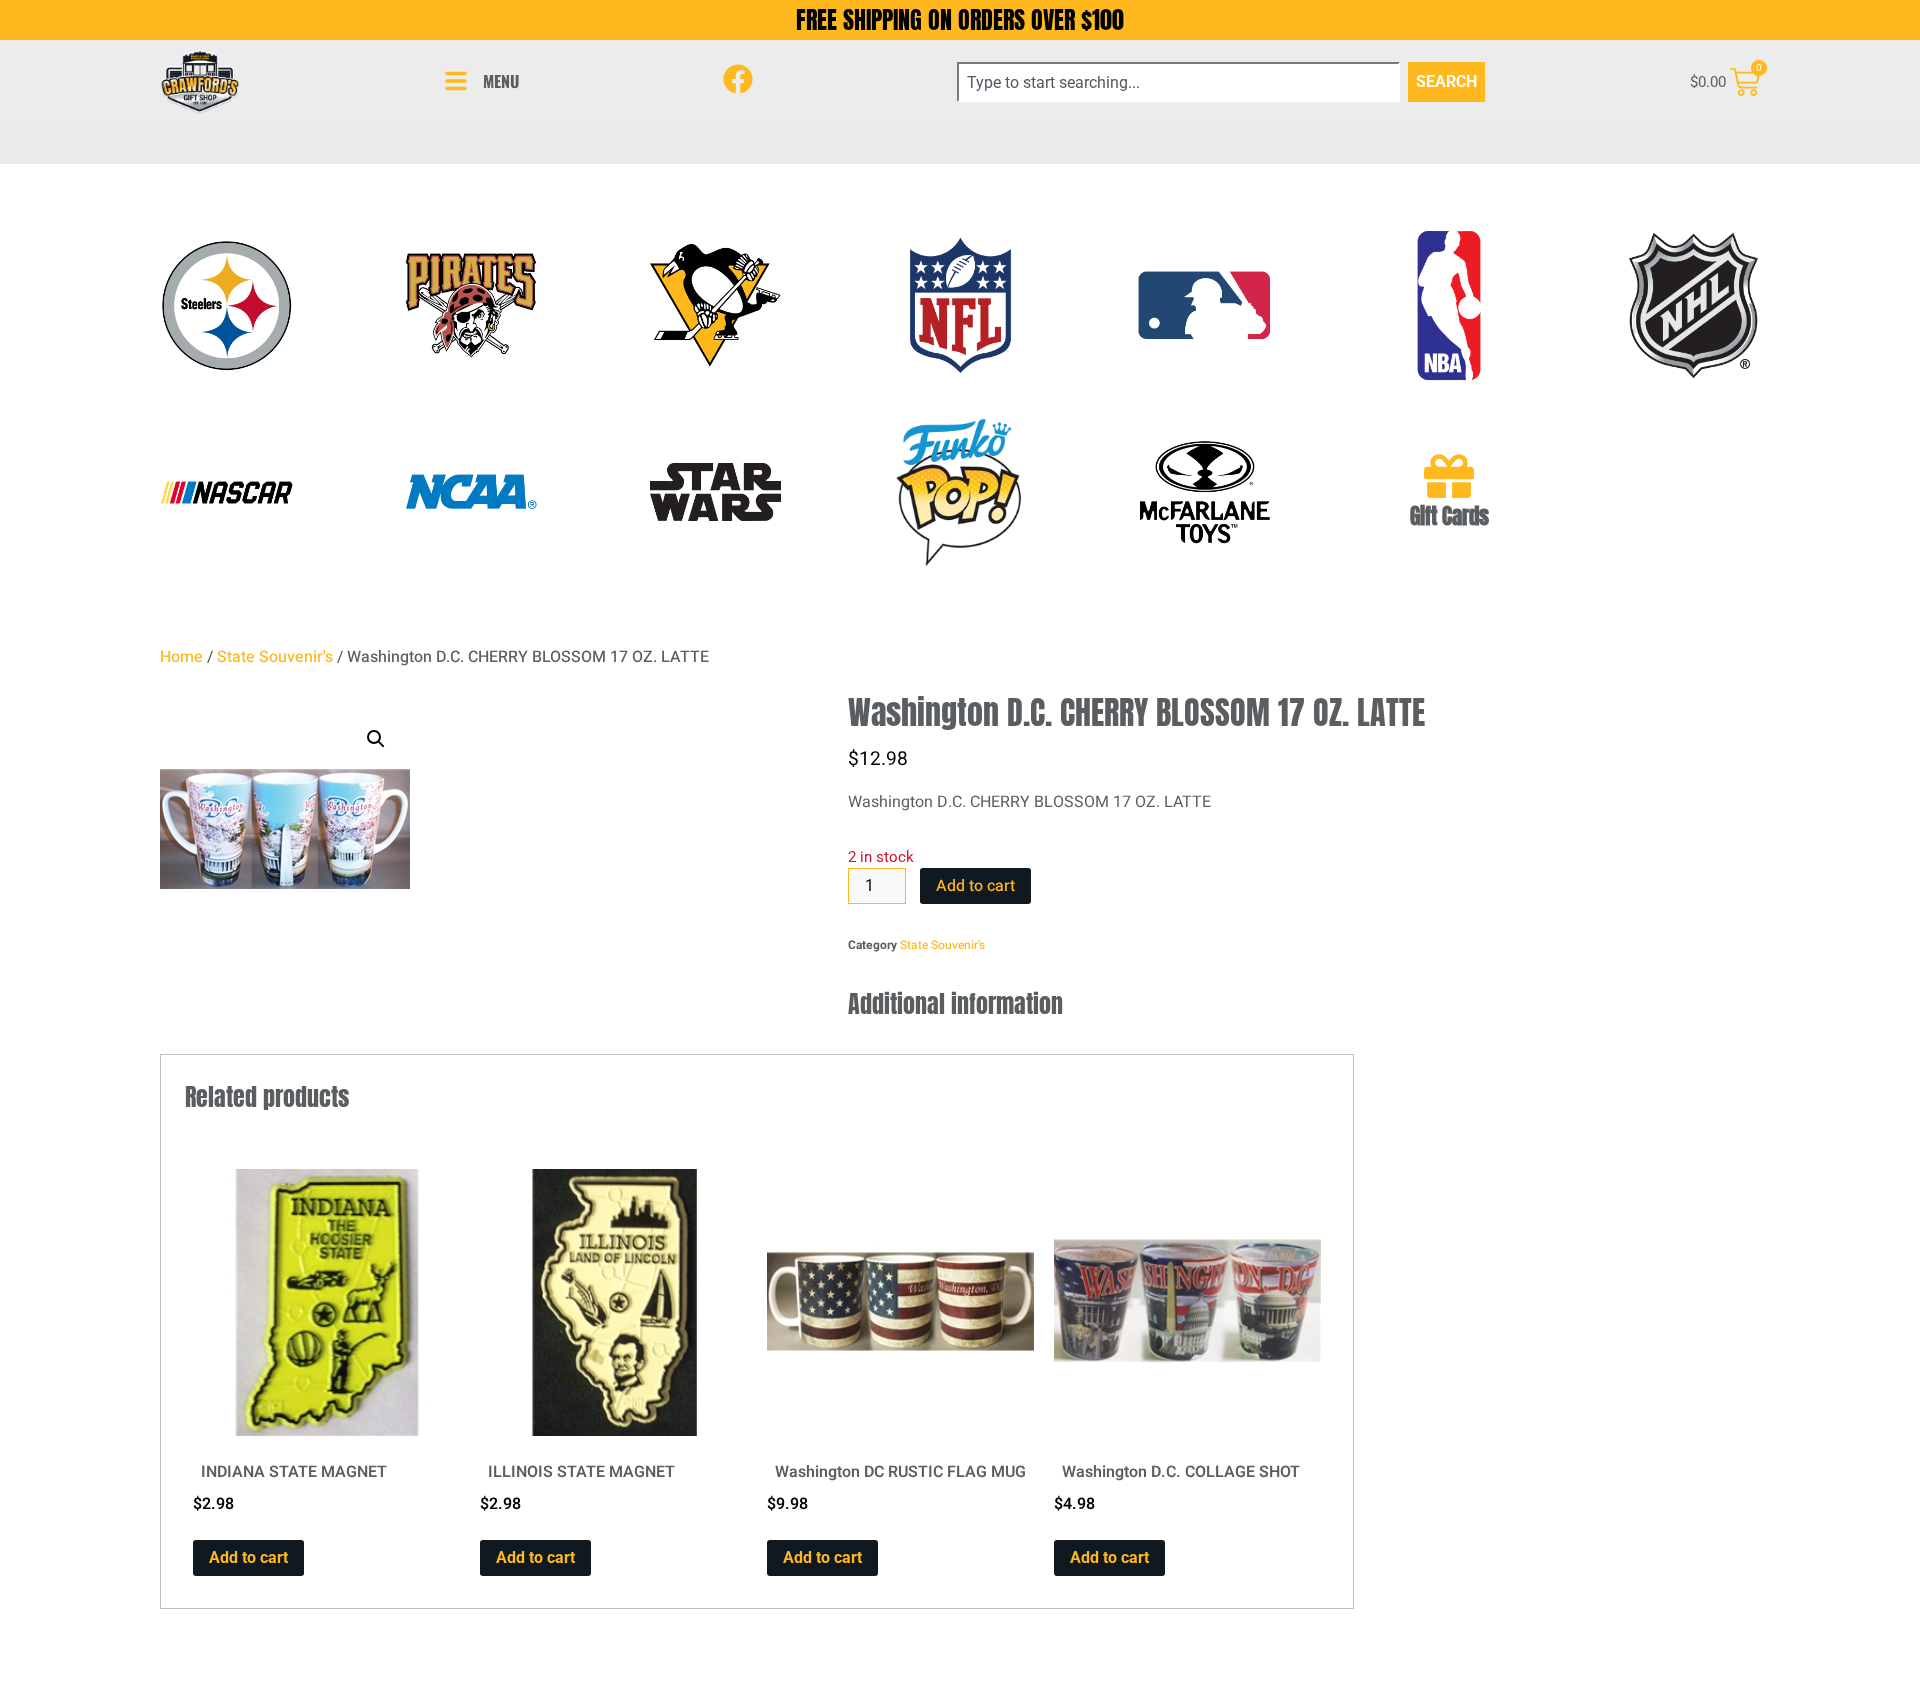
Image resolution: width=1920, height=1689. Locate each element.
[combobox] (1178, 82)
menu (501, 81)
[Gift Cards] (1449, 476)
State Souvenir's (275, 657)
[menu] (456, 81)
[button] (376, 739)
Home (181, 657)
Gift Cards (1449, 516)
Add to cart (975, 886)
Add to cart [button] (248, 1557)
